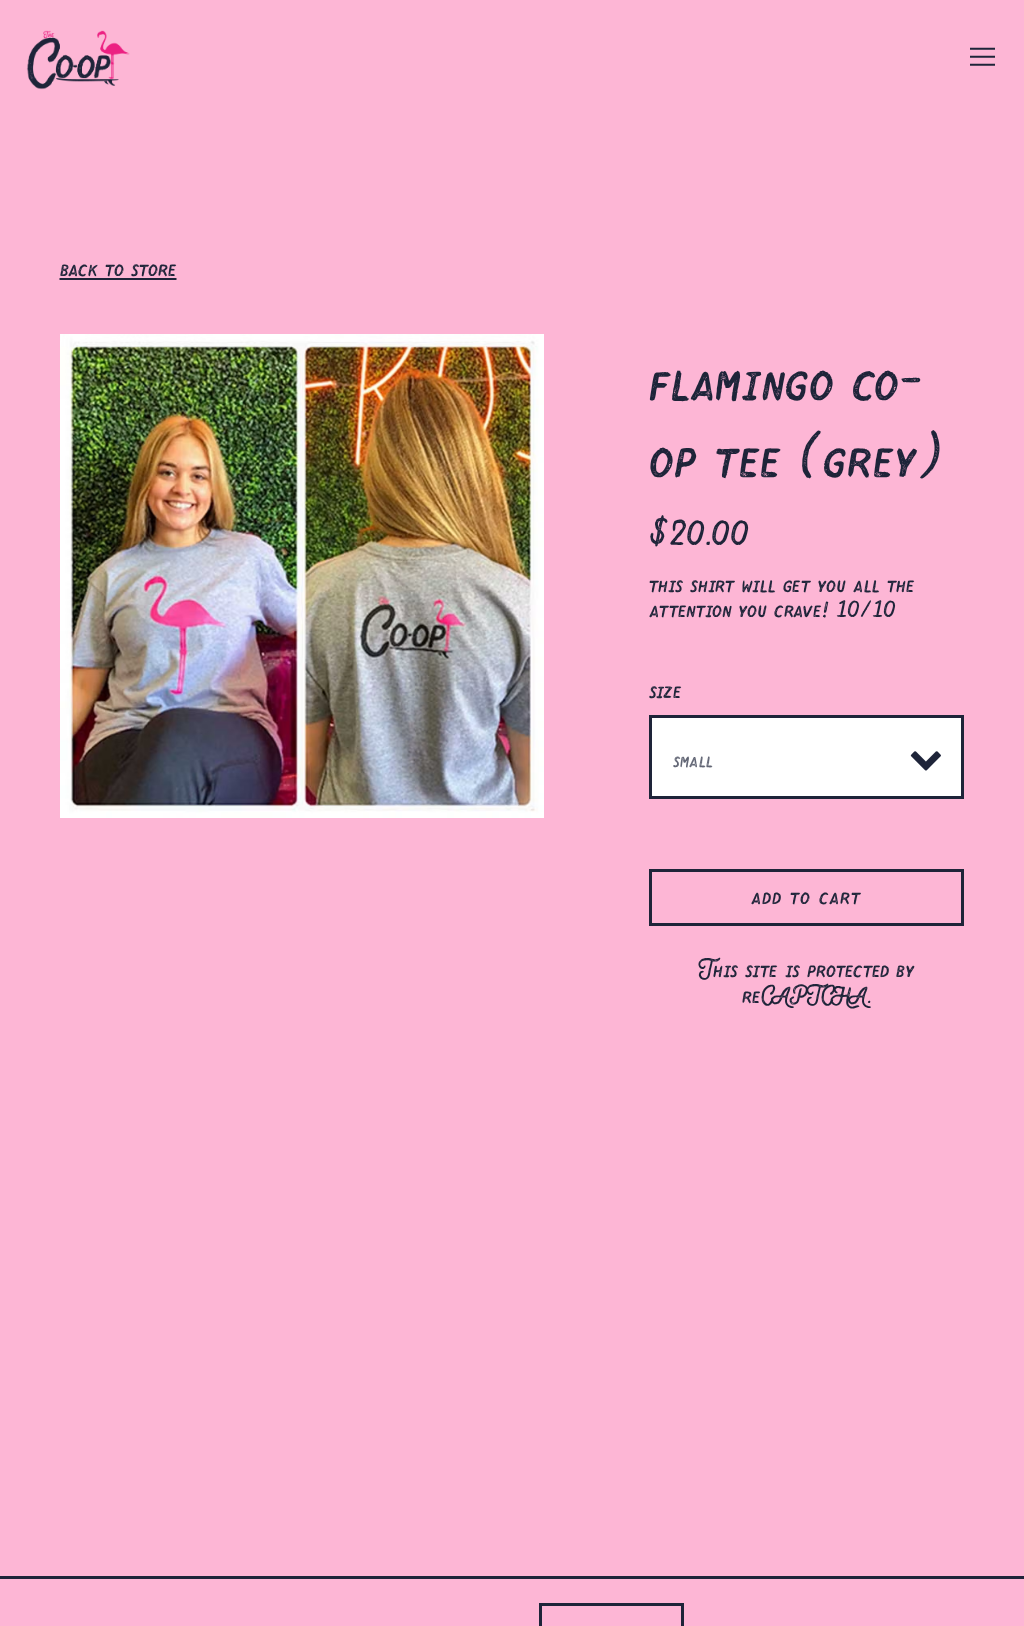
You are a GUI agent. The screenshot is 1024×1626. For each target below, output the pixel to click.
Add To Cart (806, 893)
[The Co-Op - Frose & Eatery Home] (96, 56)
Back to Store (118, 265)
